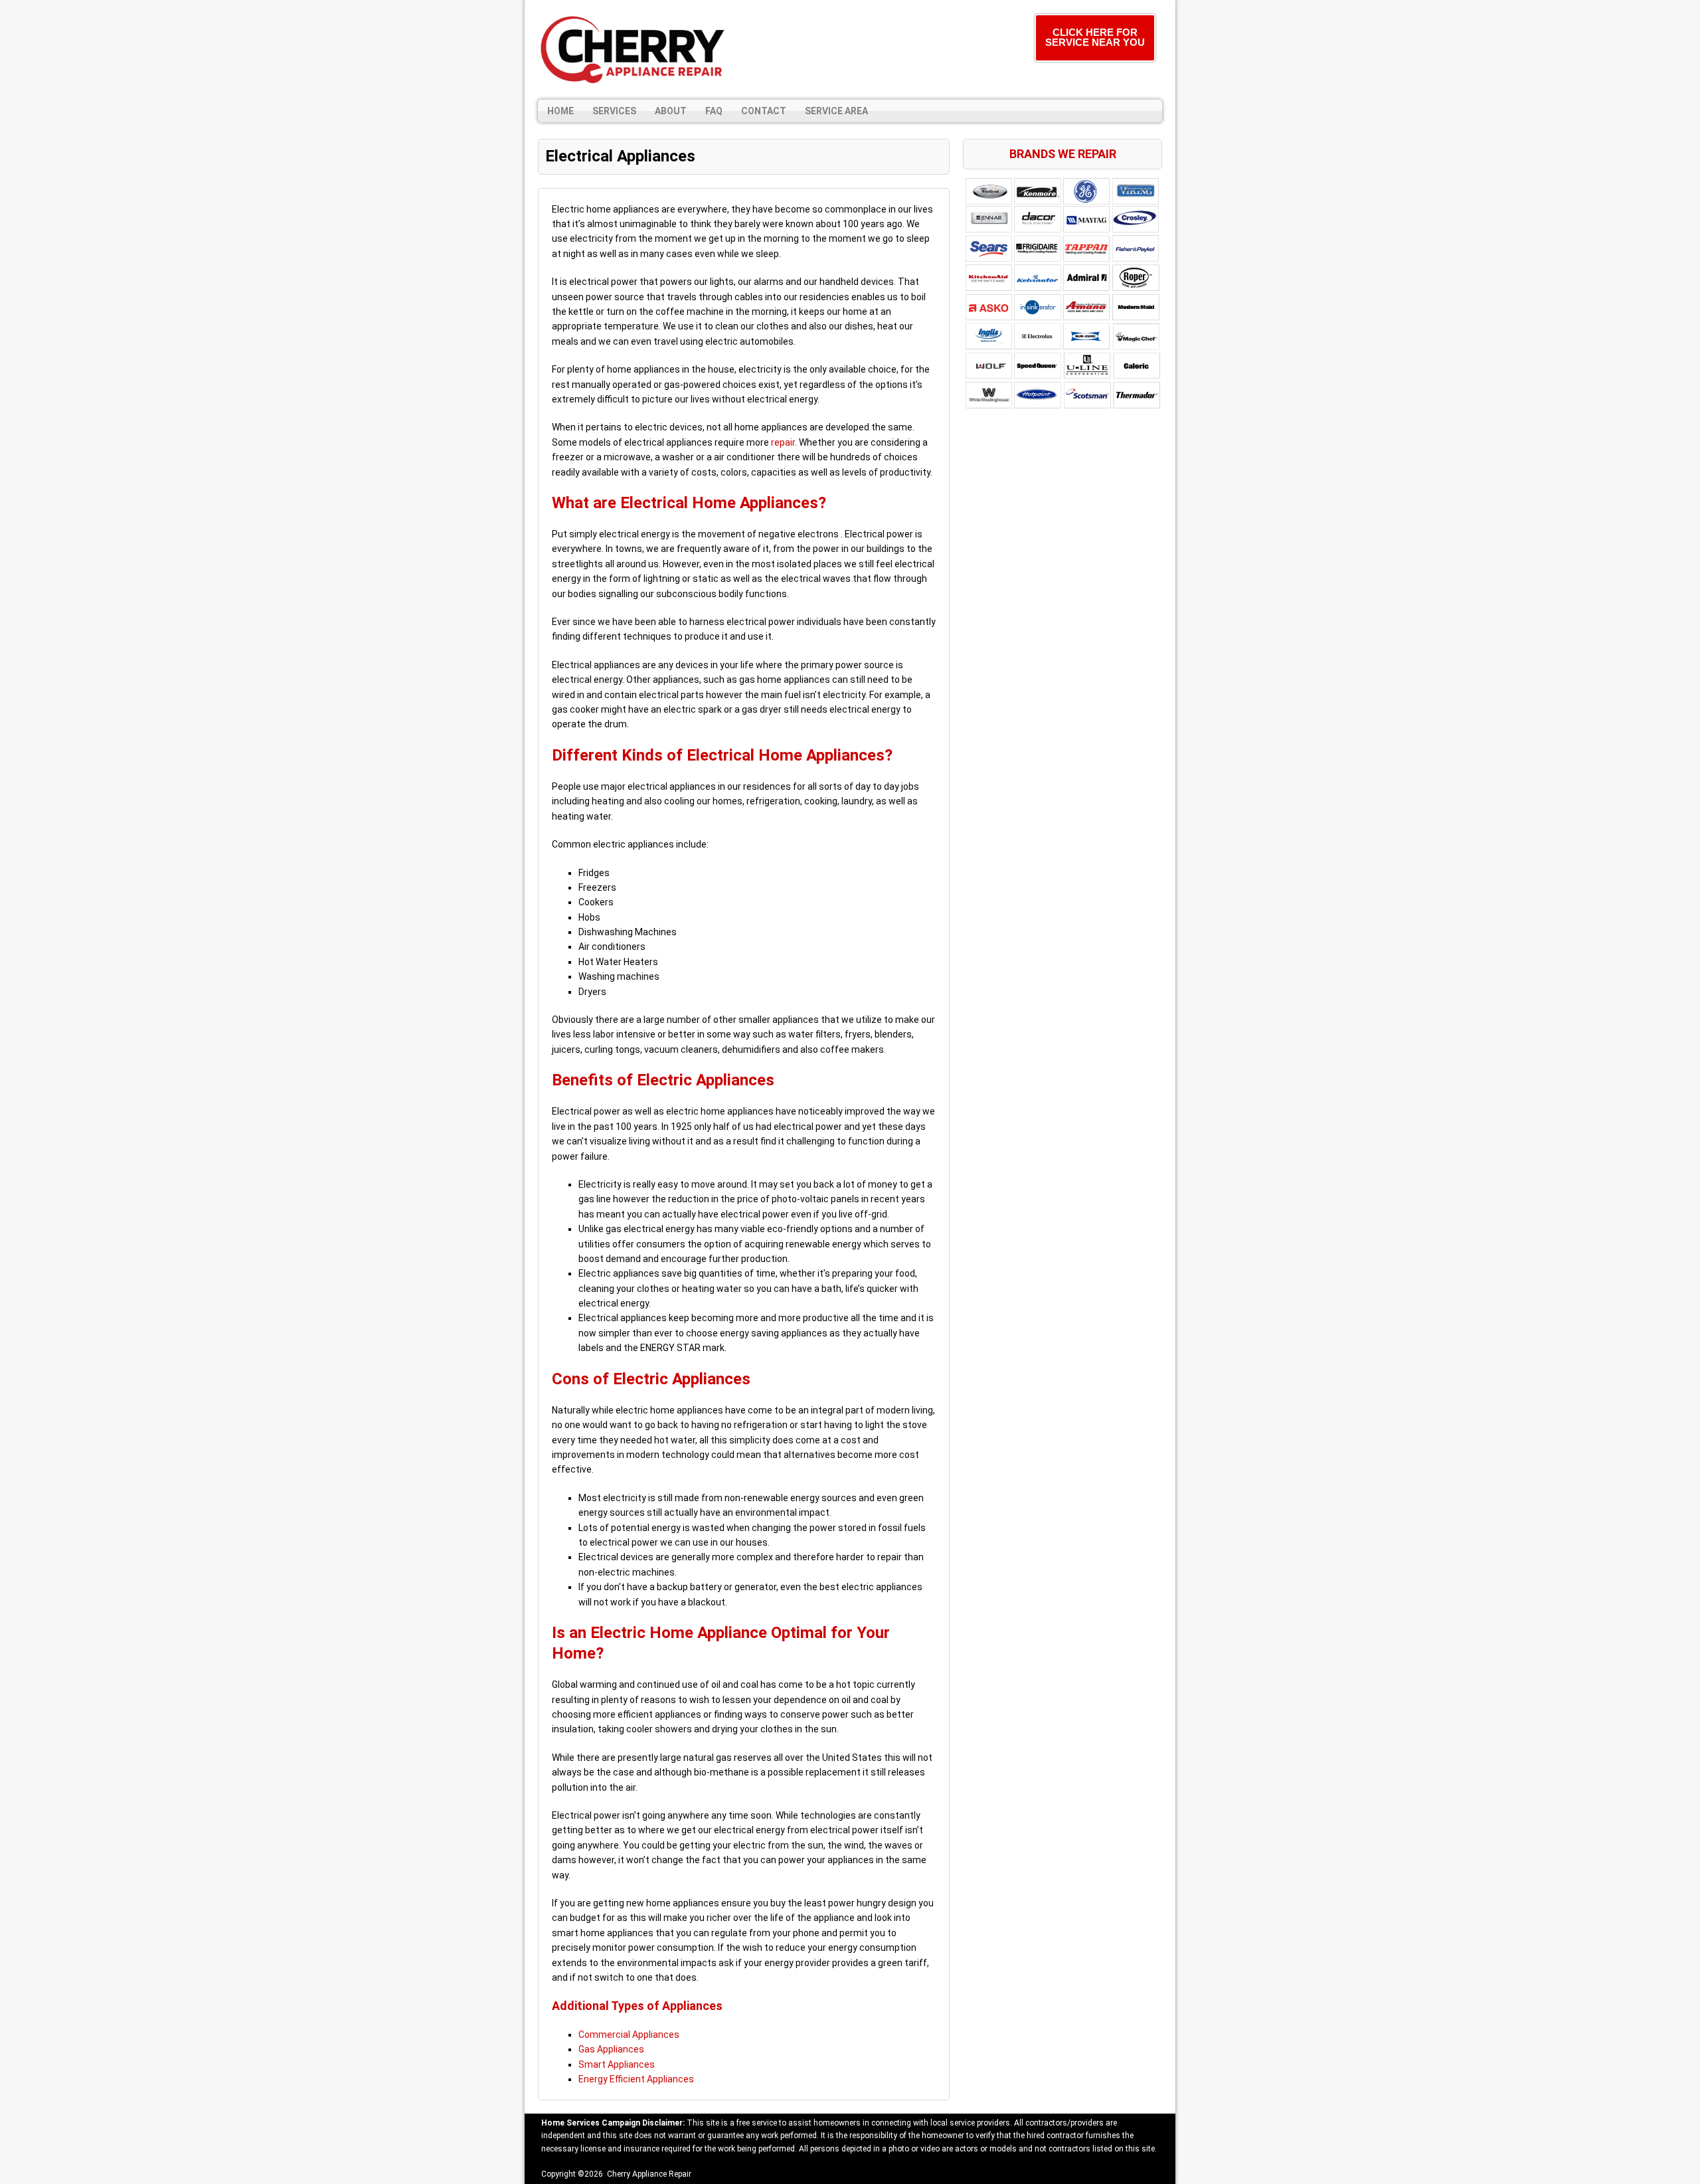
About (671, 111)
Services (614, 111)
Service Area (836, 111)
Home (560, 111)
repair (783, 442)
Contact (764, 111)
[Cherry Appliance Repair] (634, 50)
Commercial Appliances (629, 2035)
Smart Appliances (617, 2064)
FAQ (714, 111)
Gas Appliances (611, 2049)
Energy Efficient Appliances (636, 2079)
